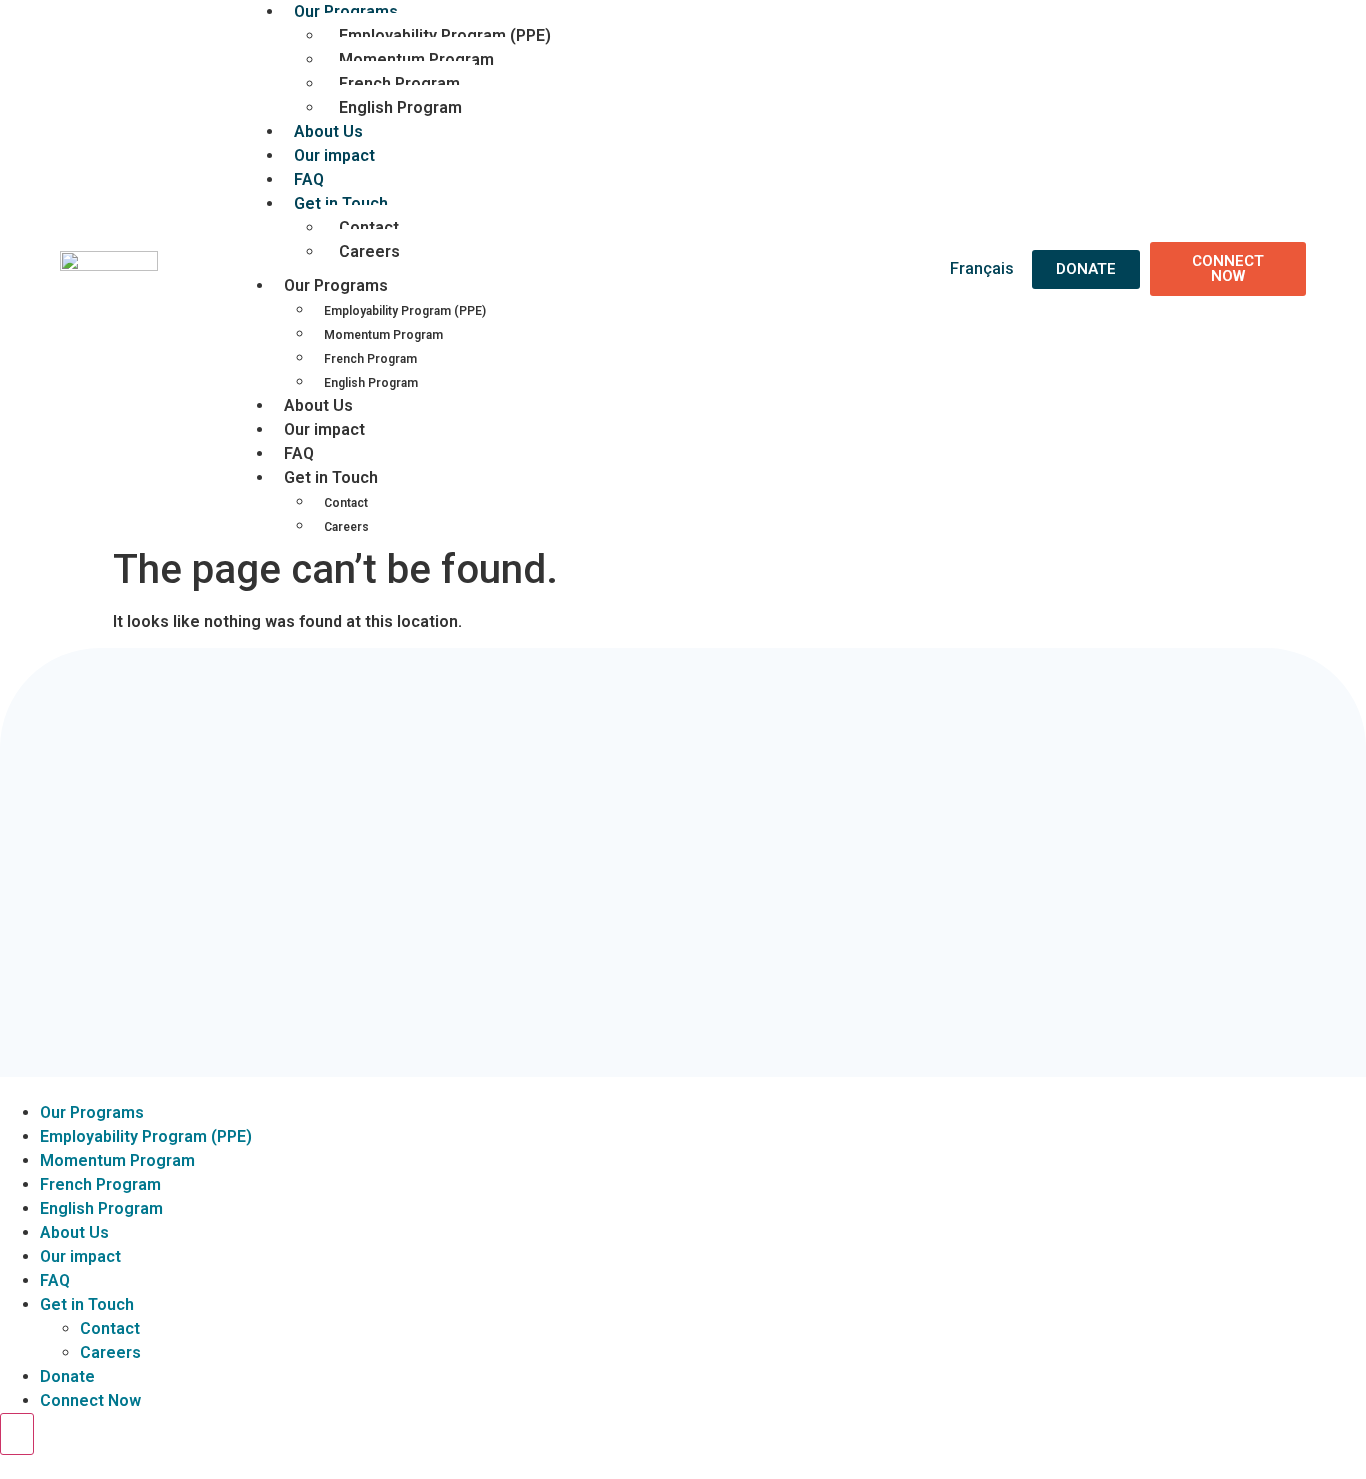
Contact (369, 227)
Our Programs (336, 285)
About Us (318, 405)
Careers (369, 251)
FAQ (299, 453)
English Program (400, 107)
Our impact (334, 155)
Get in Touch (341, 203)
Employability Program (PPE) (445, 35)
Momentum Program (416, 59)
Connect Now (90, 1400)
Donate (67, 1376)
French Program (399, 83)
